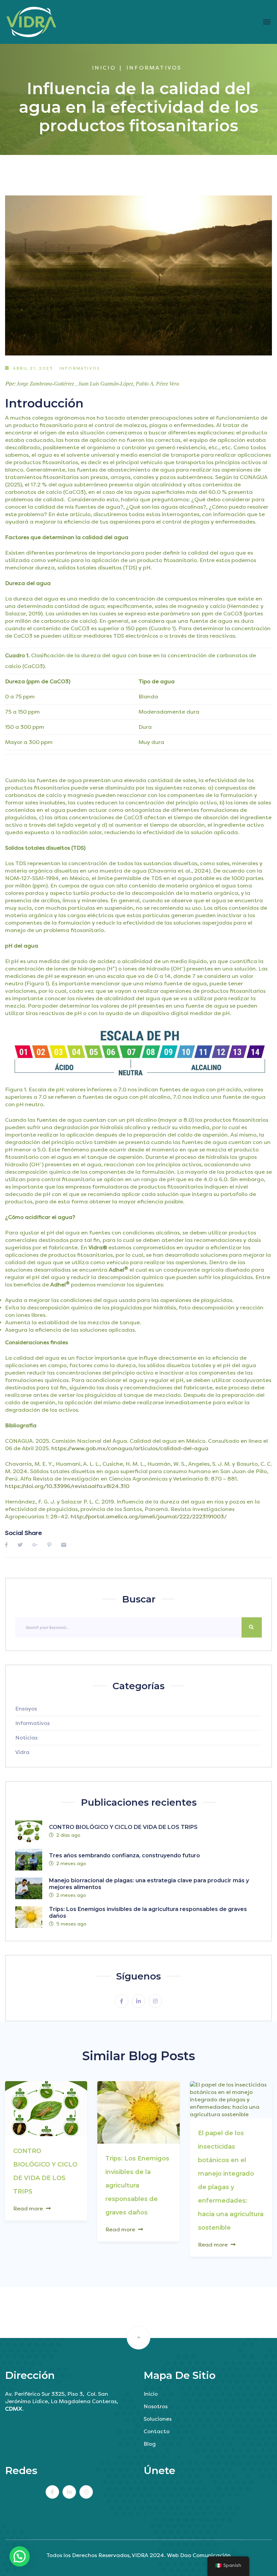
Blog (150, 2444)
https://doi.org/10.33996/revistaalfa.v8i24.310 (67, 1486)
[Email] (64, 1545)
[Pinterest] (49, 1545)
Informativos (154, 68)
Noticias (26, 1738)
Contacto (157, 2431)
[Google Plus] (35, 1545)
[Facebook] (6, 1545)
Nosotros (156, 2406)
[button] (20, 2556)
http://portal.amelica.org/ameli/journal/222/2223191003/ (149, 1517)
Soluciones (158, 2419)
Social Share (23, 1533)
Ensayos (26, 1709)
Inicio (104, 68)
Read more (28, 2209)
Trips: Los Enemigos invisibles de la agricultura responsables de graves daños (137, 2185)
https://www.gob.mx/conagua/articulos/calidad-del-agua (130, 1448)
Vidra (22, 1752)
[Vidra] (31, 22)
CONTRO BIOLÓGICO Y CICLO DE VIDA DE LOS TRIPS (123, 1827)
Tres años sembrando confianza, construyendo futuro (124, 1855)
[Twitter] (20, 1545)
